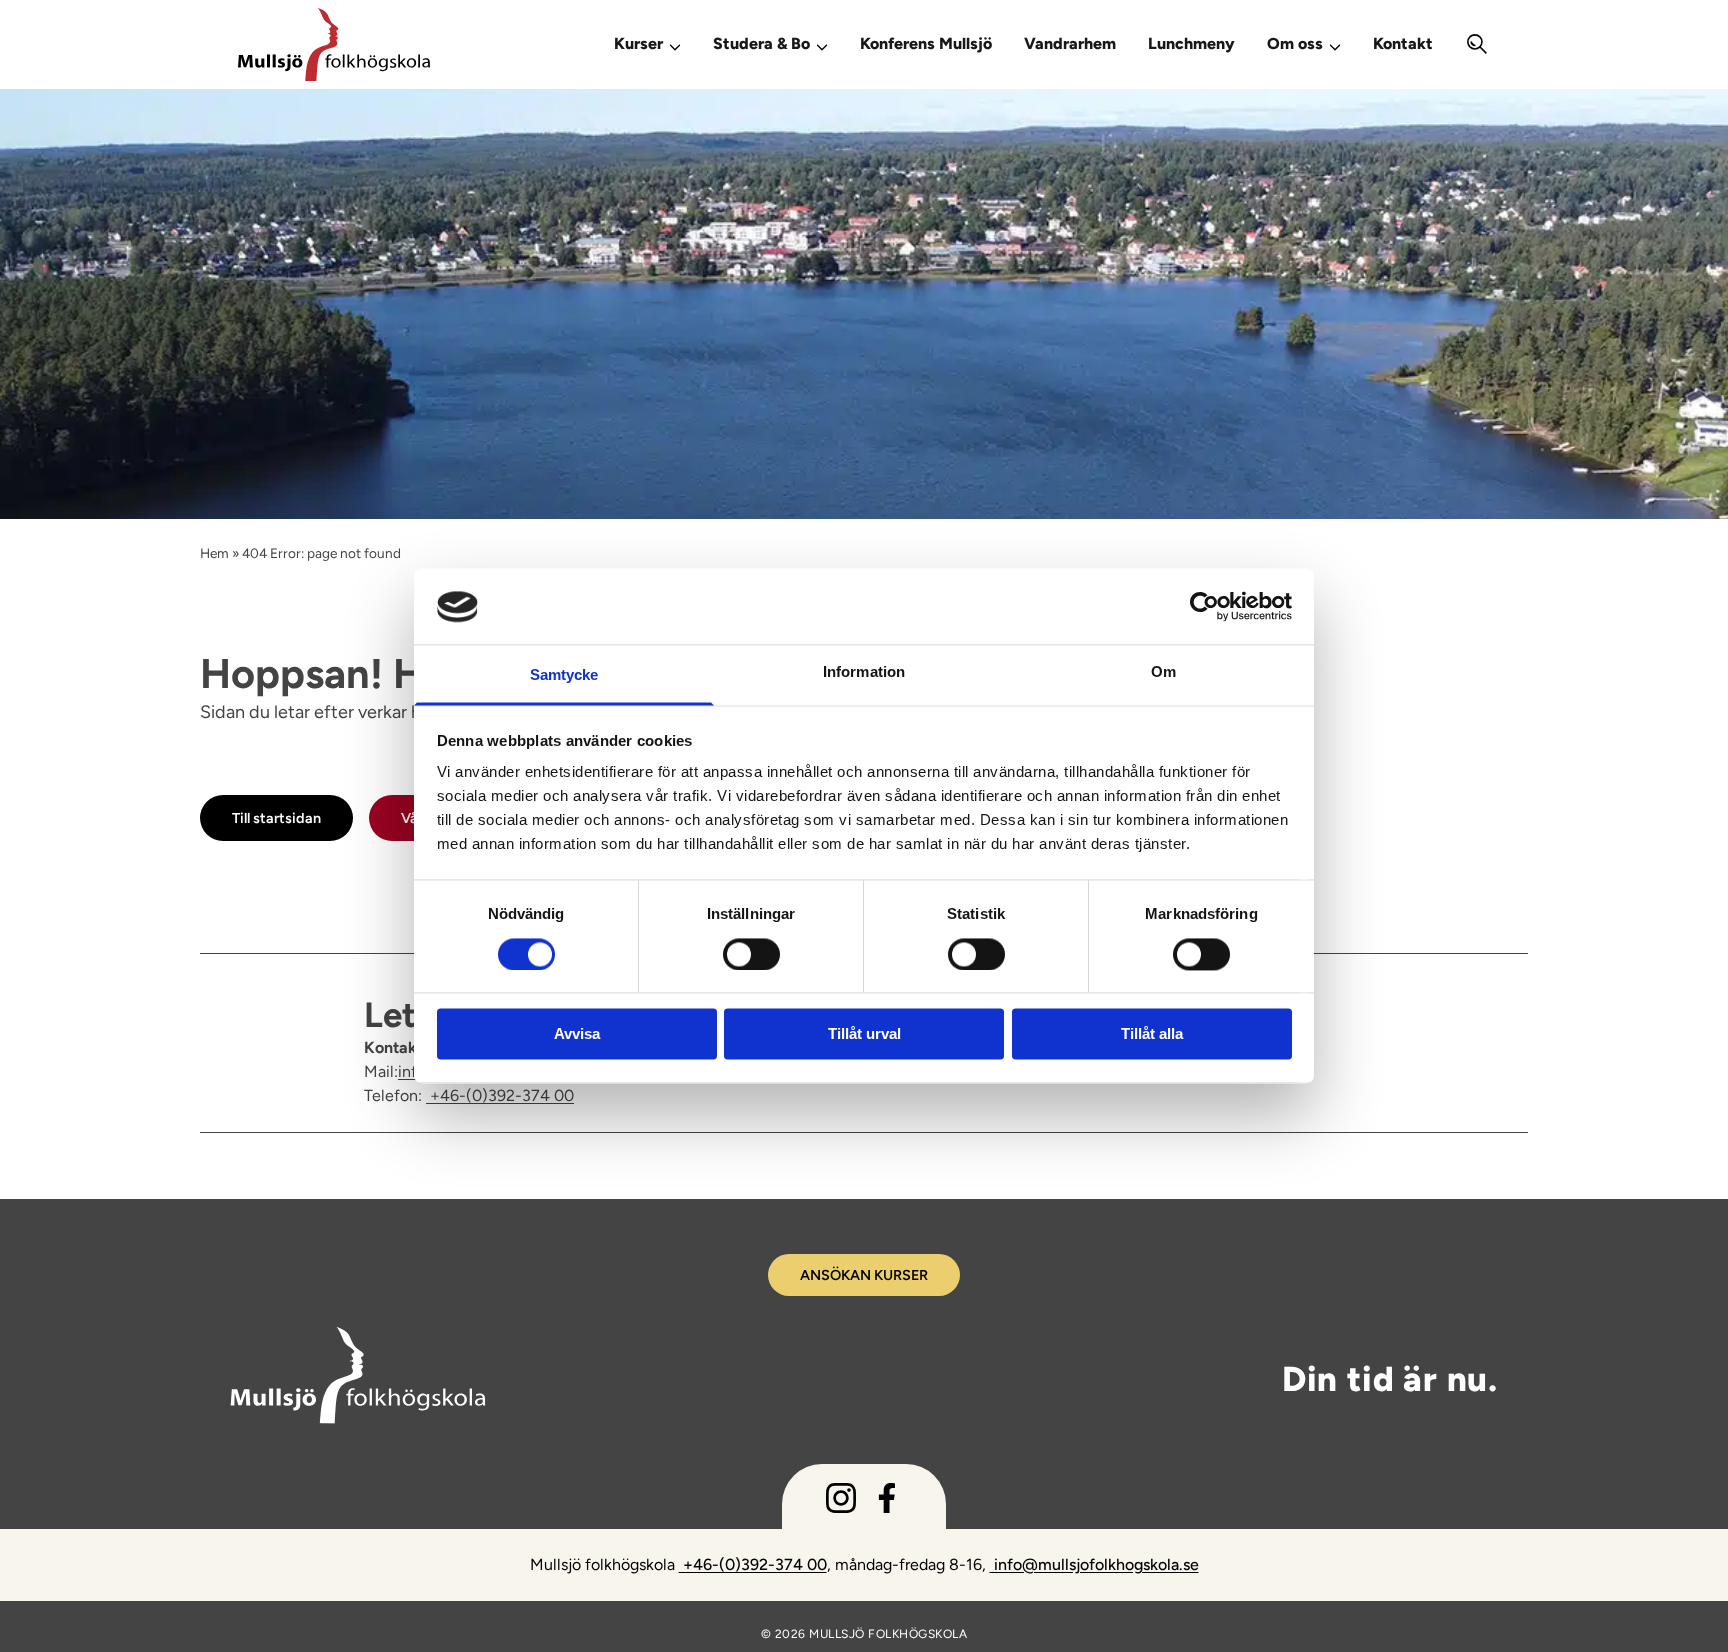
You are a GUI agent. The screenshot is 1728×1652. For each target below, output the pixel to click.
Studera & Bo (761, 43)
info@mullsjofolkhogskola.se (1094, 1564)
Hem (214, 553)
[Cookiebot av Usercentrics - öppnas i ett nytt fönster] (1204, 607)
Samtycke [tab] (564, 675)
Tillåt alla (1152, 1034)
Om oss (1295, 43)
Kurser (638, 43)
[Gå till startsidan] (398, 44)
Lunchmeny (1191, 43)
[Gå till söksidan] (1477, 44)
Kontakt (1403, 43)
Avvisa (577, 1034)
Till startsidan (276, 818)
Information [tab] (864, 672)
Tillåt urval (864, 1034)
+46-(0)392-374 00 (500, 1095)
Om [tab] (1163, 672)
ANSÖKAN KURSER (864, 1275)
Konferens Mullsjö (926, 43)
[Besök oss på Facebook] (887, 1502)
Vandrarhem (1070, 43)
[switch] (751, 953)
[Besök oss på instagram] (841, 1502)
